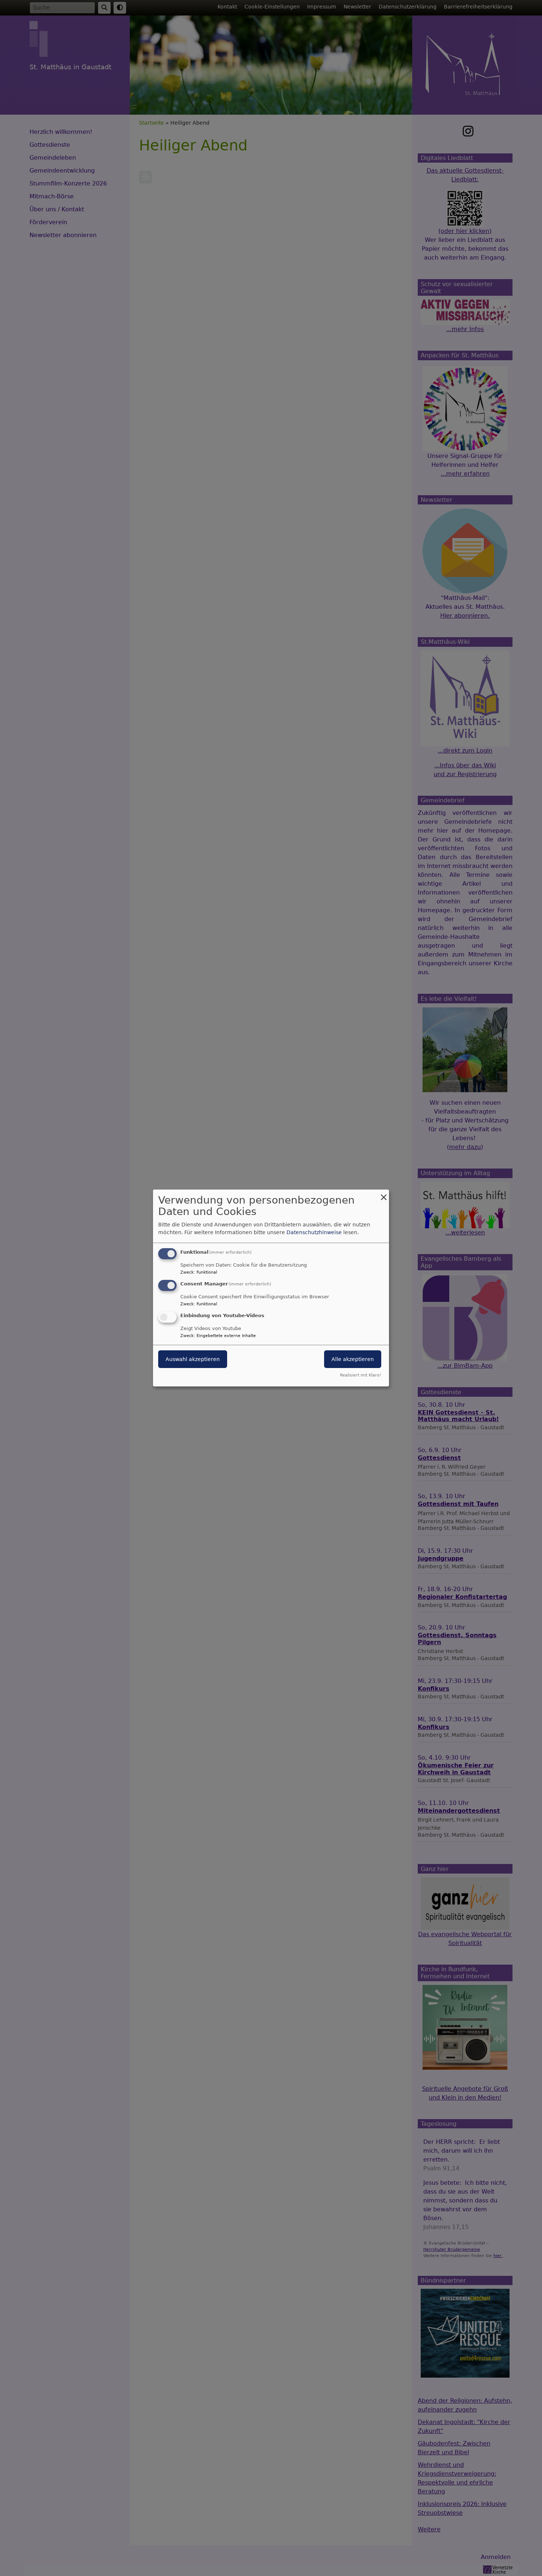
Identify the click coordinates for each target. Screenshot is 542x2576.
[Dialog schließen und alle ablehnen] (383, 1194)
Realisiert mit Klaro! (360, 1375)
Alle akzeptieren (353, 1359)
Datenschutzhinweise (314, 1232)
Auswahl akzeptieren (193, 1359)
